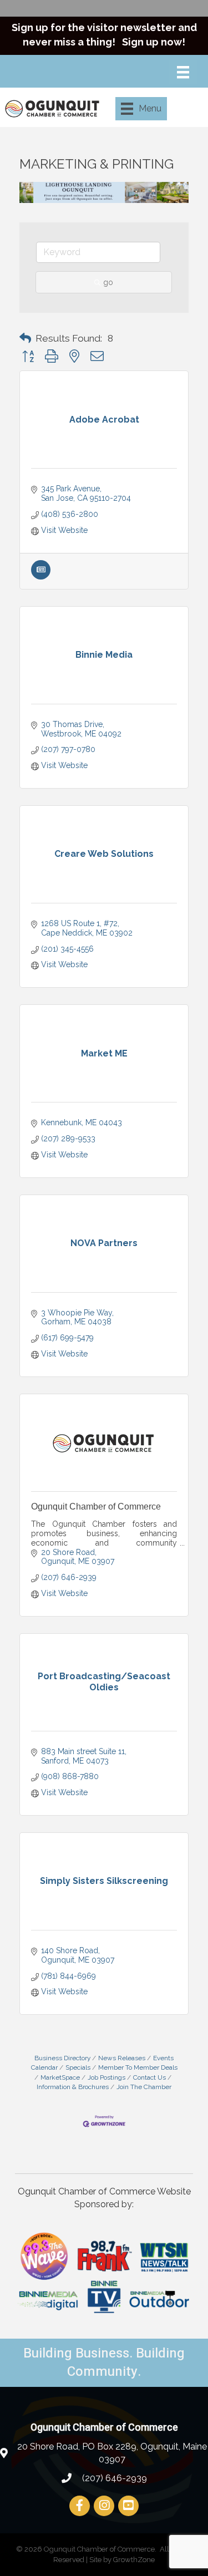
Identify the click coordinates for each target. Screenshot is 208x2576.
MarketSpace (60, 2077)
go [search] (108, 282)
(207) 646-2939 (113, 2478)
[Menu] (183, 72)
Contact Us (149, 2077)
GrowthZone (134, 2560)
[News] (41, 577)
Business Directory (62, 2058)
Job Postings (106, 2077)
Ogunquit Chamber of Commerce (96, 1507)
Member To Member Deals (138, 2067)
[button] (25, 338)
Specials (78, 2067)
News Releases (122, 2058)
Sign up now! (154, 42)
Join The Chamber (144, 2087)
